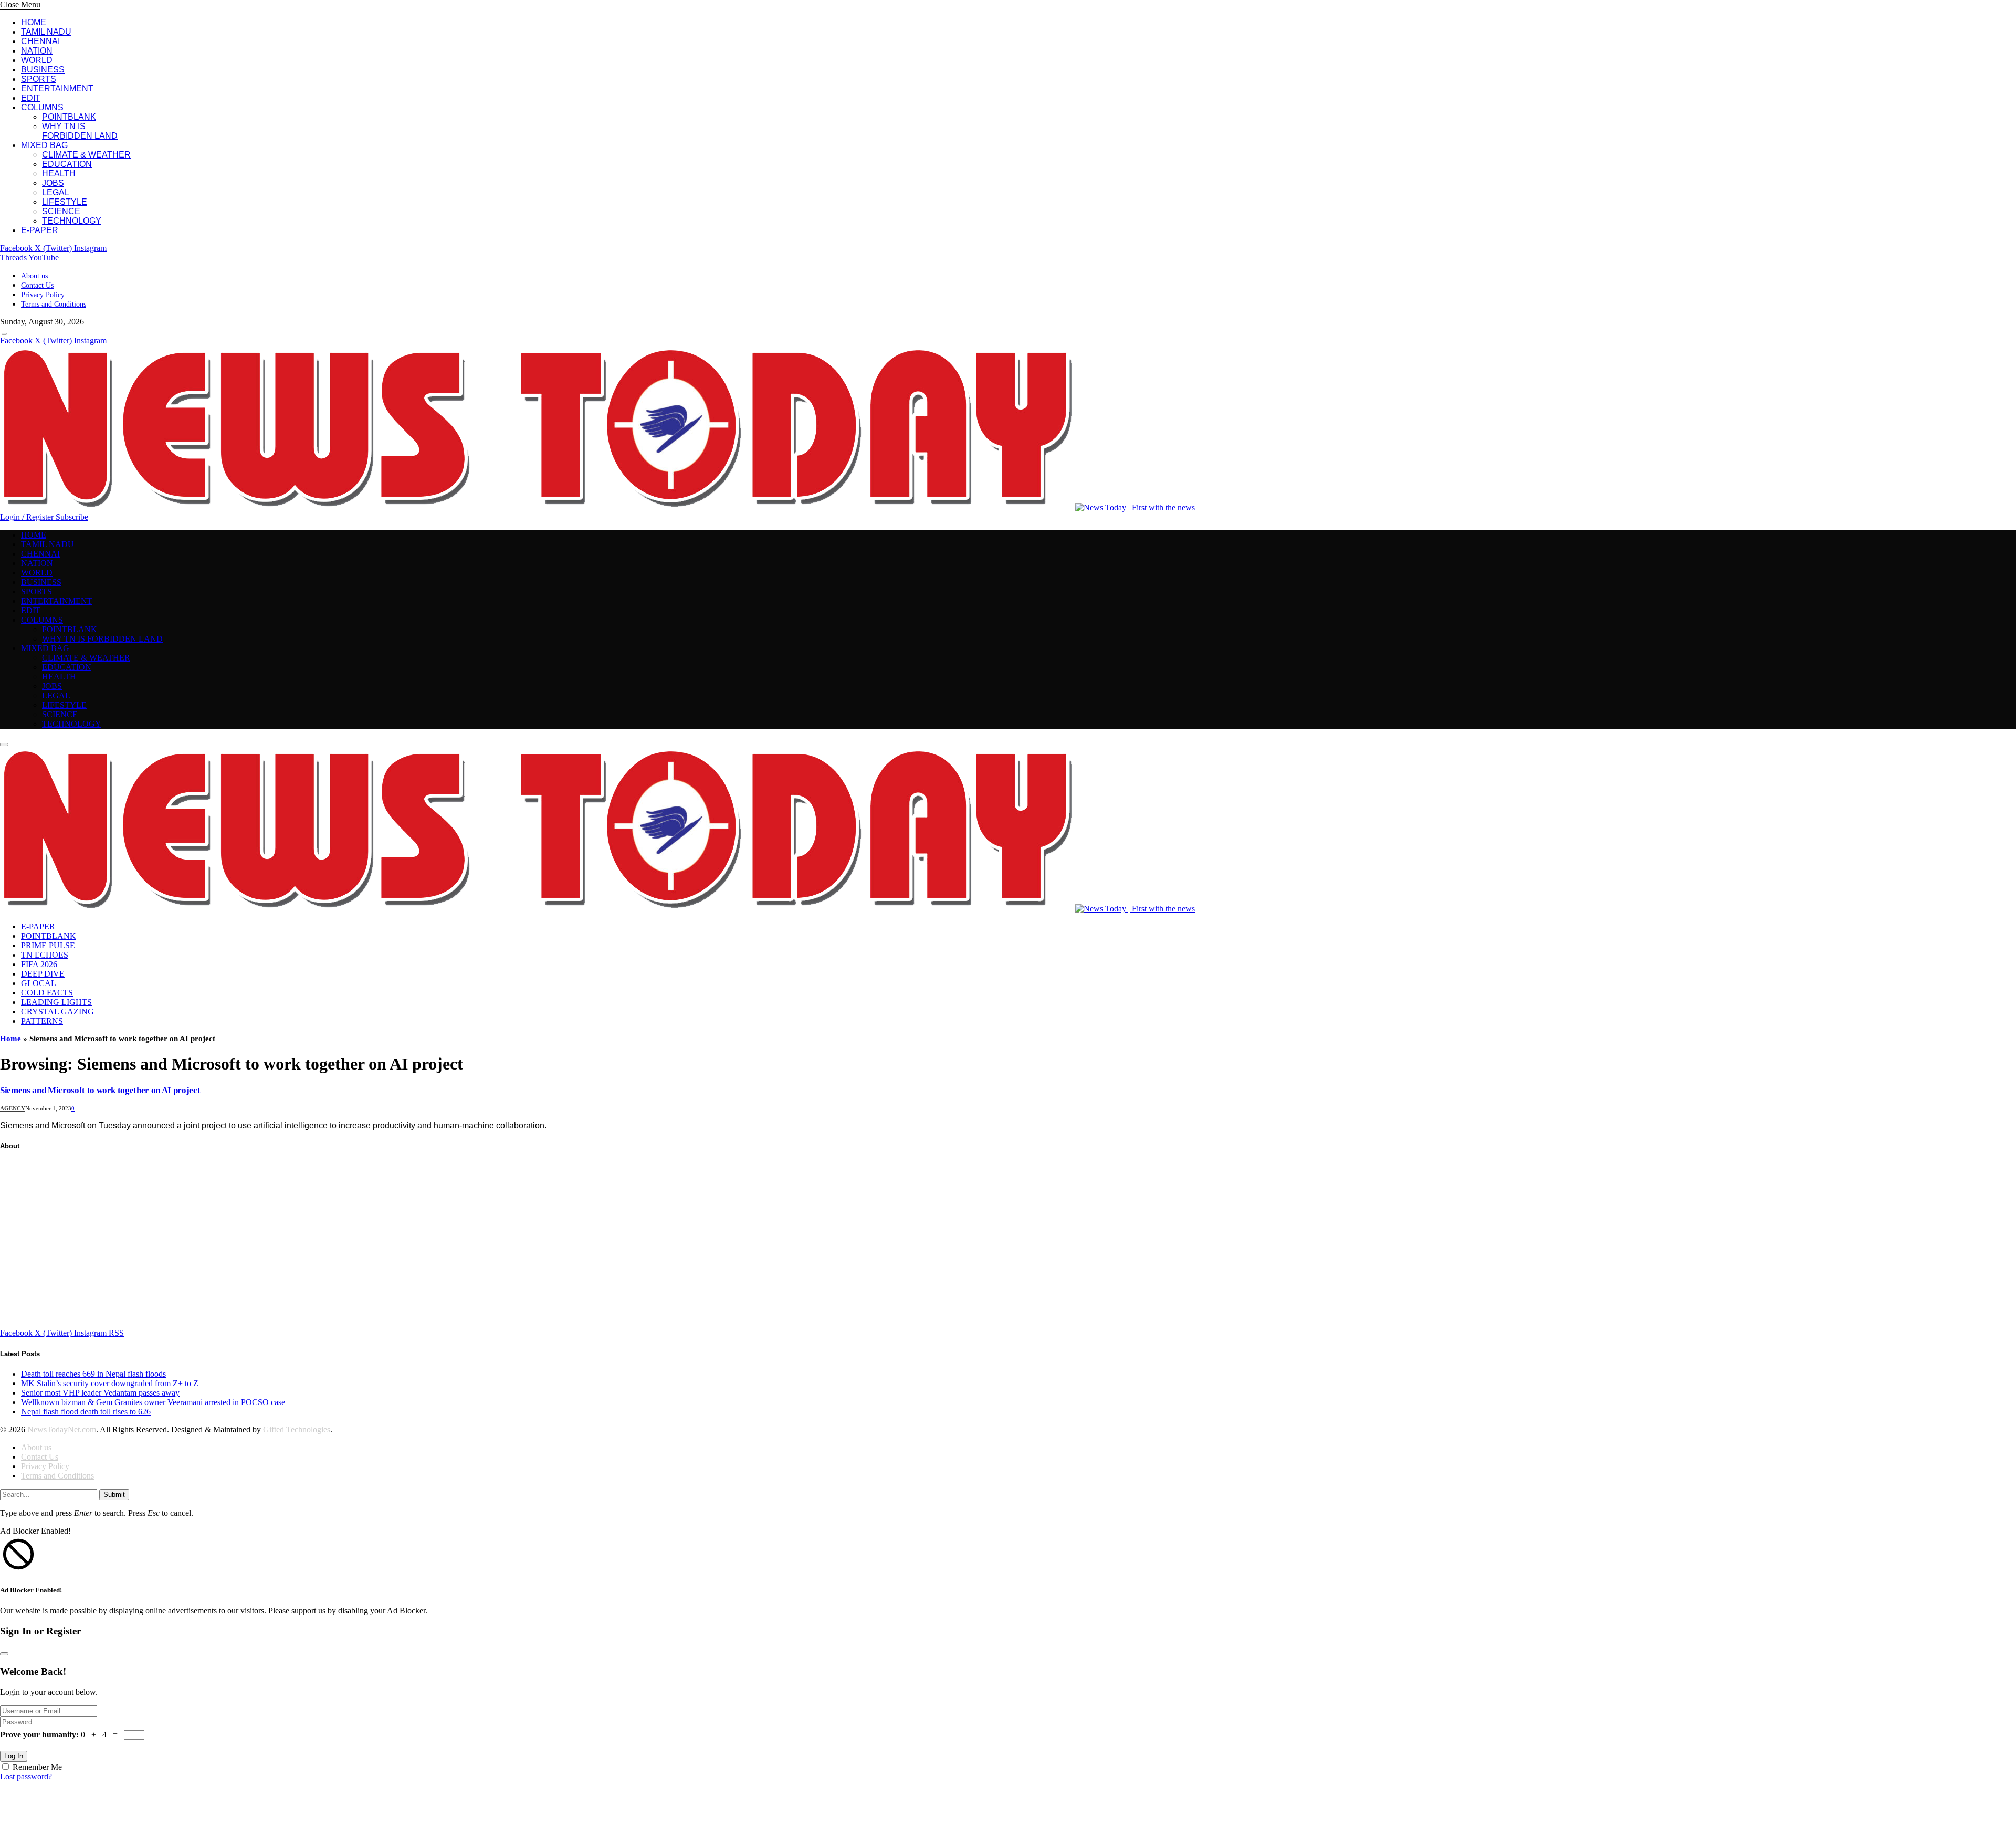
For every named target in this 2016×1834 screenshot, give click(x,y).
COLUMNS (42, 107)
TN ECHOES (45, 955)
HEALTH (59, 174)
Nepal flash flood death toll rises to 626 (86, 1412)
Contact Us (37, 285)
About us (34, 276)
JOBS (53, 183)
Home (10, 1039)
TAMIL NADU (46, 32)
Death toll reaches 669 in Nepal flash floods (93, 1374)
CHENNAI (40, 41)
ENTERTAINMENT (57, 88)
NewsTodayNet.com (62, 1429)
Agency (13, 1108)
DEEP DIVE (43, 974)
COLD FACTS (47, 993)
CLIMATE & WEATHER (86, 155)
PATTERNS (42, 1021)
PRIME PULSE (48, 945)
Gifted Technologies (297, 1429)
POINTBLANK (69, 117)
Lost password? (26, 1777)
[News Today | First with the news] (597, 507)
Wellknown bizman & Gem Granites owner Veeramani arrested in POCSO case (153, 1402)
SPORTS (39, 79)
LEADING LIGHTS (56, 1002)
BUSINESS (43, 70)
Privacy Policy (43, 295)
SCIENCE (61, 211)
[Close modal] (4, 1654)
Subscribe (72, 517)
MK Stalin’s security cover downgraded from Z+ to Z (110, 1383)
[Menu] (4, 334)
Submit (114, 1495)
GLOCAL (39, 983)
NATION (37, 51)
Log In (14, 1756)
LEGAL (56, 192)
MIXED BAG (44, 145)
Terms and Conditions (54, 304)
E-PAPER (40, 230)
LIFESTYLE (65, 202)
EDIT (31, 98)
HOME (34, 22)
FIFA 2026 (39, 964)
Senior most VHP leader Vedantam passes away (100, 1393)
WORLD (37, 60)
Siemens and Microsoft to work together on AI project (100, 1090)
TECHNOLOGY (72, 221)
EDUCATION (67, 164)
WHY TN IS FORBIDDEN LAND (80, 131)
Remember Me (37, 1767)
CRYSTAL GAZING (57, 1012)
